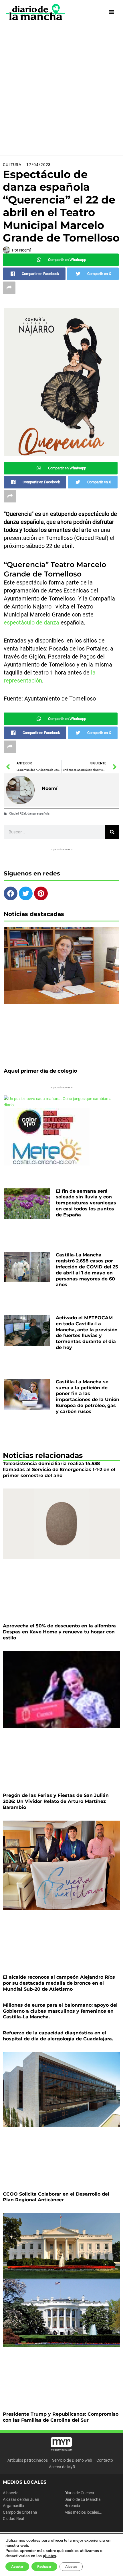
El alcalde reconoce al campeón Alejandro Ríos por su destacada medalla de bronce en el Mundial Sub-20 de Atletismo (59, 1983)
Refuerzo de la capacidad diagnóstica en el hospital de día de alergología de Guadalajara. (58, 2036)
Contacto (105, 2460)
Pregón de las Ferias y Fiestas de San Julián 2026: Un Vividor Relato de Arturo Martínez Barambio (56, 1801)
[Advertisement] (61, 89)
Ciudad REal (18, 814)
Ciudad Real (13, 2519)
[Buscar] (112, 832)
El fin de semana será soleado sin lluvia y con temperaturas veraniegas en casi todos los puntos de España (86, 1203)
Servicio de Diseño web (72, 2460)
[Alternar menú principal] (112, 12)
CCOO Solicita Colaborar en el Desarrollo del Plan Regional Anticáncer (56, 2197)
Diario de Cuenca (79, 2493)
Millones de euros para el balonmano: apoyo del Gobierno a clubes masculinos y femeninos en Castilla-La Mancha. (60, 2011)
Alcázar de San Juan (21, 2499)
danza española (38, 814)
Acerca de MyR (62, 2467)
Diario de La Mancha (83, 2499)
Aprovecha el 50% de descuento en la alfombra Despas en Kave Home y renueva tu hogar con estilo (59, 1632)
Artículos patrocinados (28, 2460)
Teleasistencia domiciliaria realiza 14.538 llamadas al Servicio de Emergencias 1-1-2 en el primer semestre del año (59, 1469)
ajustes (49, 2556)
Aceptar (17, 2567)
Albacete (11, 2493)
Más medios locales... (83, 2512)
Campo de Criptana (20, 2512)
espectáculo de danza (31, 622)
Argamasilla (13, 2506)
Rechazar (44, 2567)
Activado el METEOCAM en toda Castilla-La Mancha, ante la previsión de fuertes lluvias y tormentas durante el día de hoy (87, 1333)
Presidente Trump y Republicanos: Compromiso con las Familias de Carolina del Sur (61, 2417)
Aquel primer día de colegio (40, 1071)
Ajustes (71, 2567)
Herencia (72, 2506)
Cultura (12, 165)
